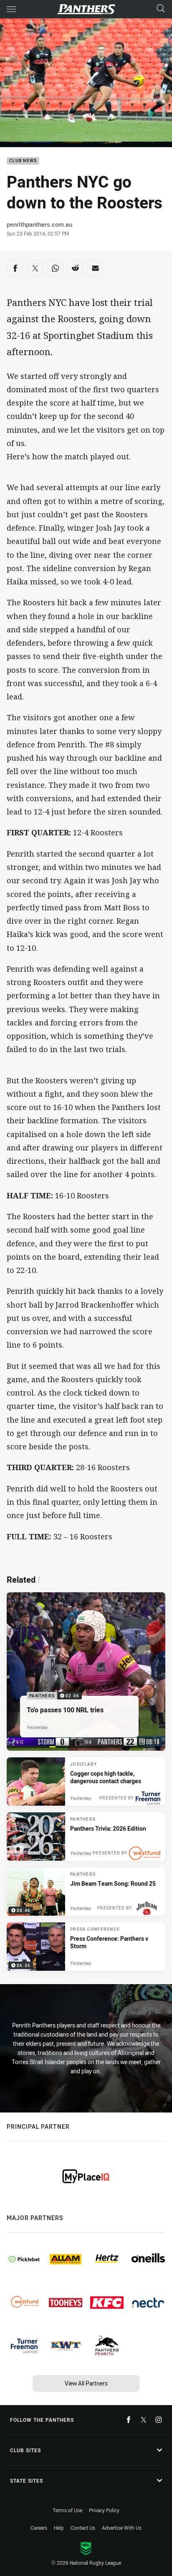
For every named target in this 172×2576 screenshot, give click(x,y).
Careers (39, 2528)
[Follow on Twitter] (144, 2420)
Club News (23, 161)
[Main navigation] (11, 9)
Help (59, 2528)
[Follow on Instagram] (159, 2420)
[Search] (161, 9)
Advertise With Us (122, 2528)
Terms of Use (67, 2510)
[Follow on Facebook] (129, 2420)
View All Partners (86, 2383)
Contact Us (83, 2528)
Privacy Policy (104, 2510)
